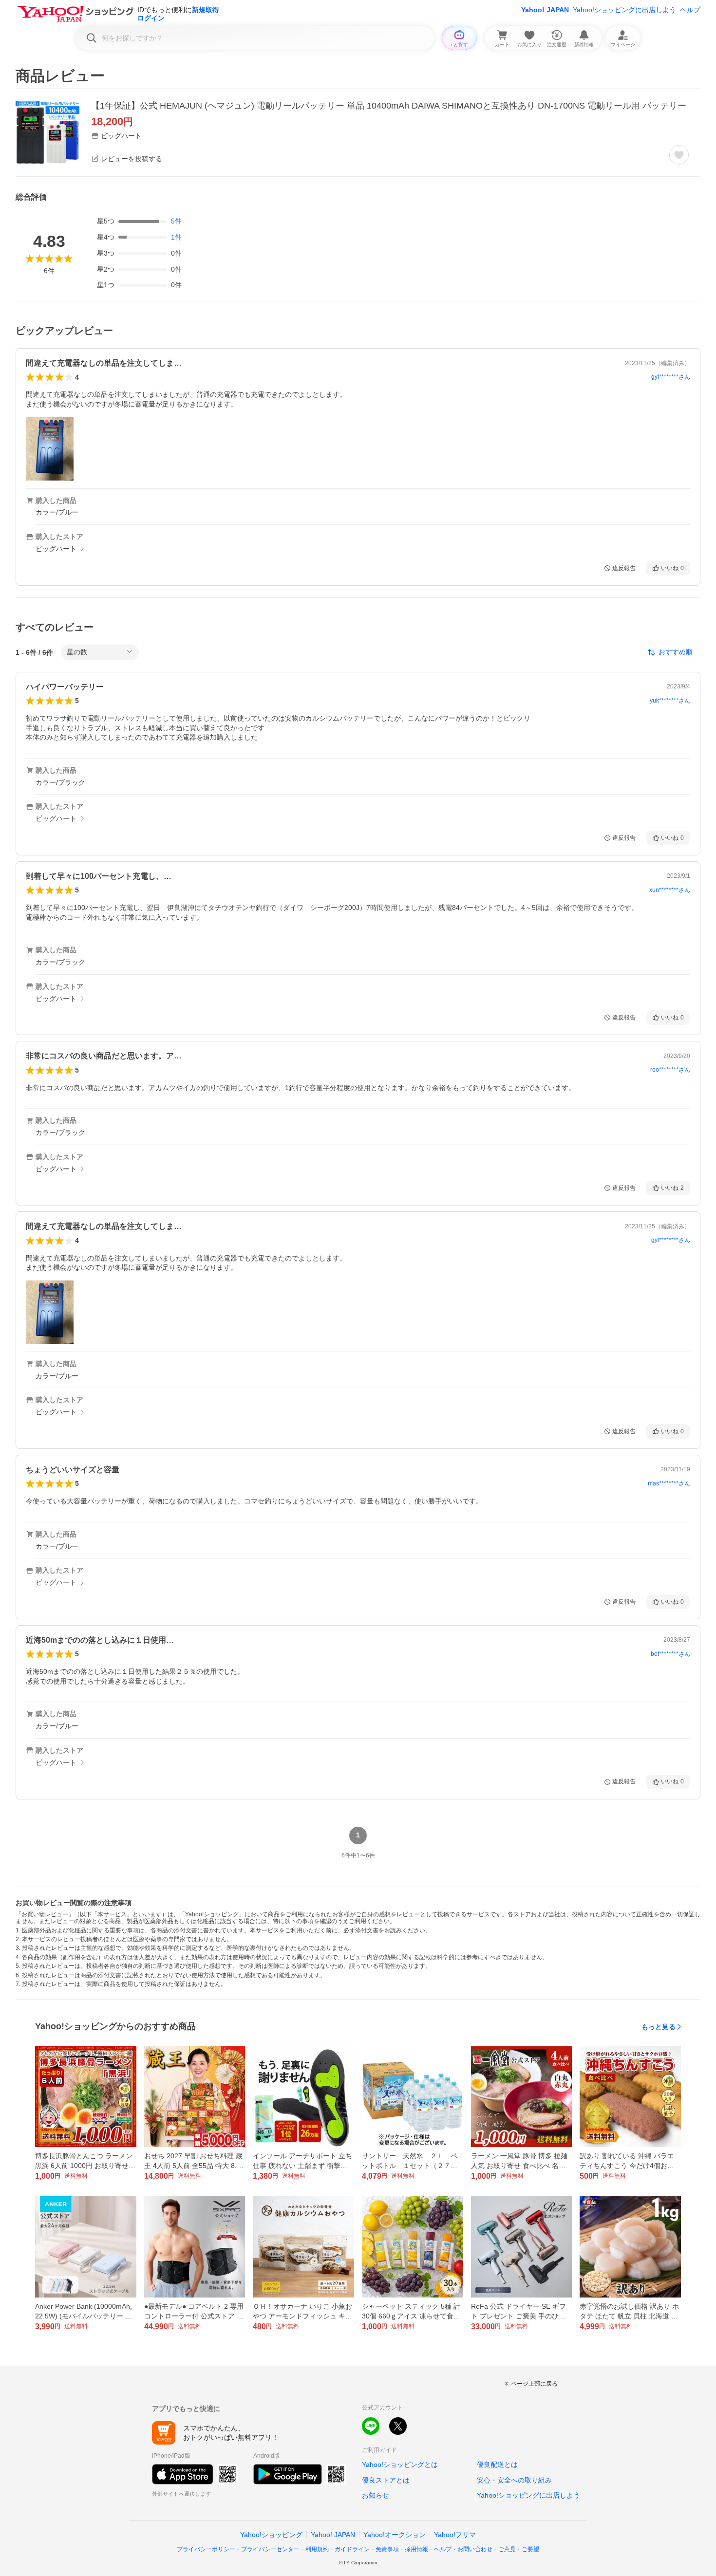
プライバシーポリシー (206, 2549)
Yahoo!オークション (395, 2535)
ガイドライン (352, 2549)
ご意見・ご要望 (519, 2549)
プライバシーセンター (270, 2549)
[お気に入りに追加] (679, 155)
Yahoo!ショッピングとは (400, 2465)
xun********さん (670, 890)
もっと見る (659, 2027)
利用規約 (317, 2549)
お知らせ (376, 2495)
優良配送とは (497, 2465)
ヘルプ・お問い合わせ (463, 2549)
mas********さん (669, 1483)
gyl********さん (671, 377)
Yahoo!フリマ (455, 2535)
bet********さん (670, 1654)
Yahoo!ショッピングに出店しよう (624, 10)
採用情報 (416, 2549)
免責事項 (387, 2549)
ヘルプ (690, 10)
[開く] (50, 449)
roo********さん (670, 1070)
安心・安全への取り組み (514, 2480)
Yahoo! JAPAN (545, 10)
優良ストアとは (386, 2480)
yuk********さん (670, 701)
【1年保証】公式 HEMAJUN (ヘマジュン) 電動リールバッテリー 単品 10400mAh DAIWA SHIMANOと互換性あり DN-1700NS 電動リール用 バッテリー (389, 106)
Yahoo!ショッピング (271, 2535)
